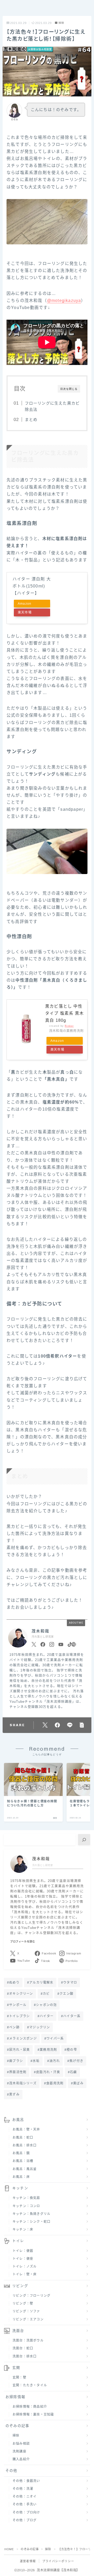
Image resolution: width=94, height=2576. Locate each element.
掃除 (61, 23)
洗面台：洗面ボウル (28, 2340)
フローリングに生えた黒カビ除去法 (52, 406)
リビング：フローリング (31, 2296)
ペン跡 (14, 2027)
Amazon (25, 604)
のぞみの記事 (17, 2426)
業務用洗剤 (48, 2050)
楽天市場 (25, 612)
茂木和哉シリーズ (23, 2083)
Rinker (69, 1026)
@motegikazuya (64, 301)
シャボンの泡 (47, 2005)
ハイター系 (72, 2016)
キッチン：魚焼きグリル (31, 2214)
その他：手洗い (25, 2504)
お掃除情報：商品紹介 (30, 2407)
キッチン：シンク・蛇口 (31, 2222)
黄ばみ (79, 2083)
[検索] (84, 1840)
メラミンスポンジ (23, 2039)
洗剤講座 (19, 2451)
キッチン (20, 2188)
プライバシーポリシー (58, 2561)
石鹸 (73, 2072)
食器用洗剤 (55, 2083)
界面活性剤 (18, 2072)
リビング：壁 (23, 2303)
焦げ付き (76, 2061)
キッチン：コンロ (26, 2206)
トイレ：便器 (23, 2251)
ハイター (47, 2016)
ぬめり (14, 1983)
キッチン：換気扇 (26, 2198)
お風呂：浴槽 (23, 2161)
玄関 (16, 2368)
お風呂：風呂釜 (25, 2169)
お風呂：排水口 (25, 2145)
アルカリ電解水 (41, 1983)
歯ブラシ (16, 2061)
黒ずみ (14, 2095)
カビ (46, 1994)
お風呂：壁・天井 (26, 2129)
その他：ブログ (25, 2520)
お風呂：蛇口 (23, 2138)
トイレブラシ (19, 2016)
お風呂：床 (21, 2177)
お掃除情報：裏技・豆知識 (33, 2414)
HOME (9, 2549)
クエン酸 (66, 1994)
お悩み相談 (21, 2444)
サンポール (18, 2005)
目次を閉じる (69, 389)
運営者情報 (28, 2561)
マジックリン (40, 2027)
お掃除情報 (15, 2397)
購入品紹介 (21, 2459)
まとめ (31, 420)
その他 (11, 2471)
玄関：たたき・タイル (30, 2385)
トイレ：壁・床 (25, 2274)
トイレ (18, 2241)
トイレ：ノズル (25, 2267)
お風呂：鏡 (21, 2153)
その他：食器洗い (26, 2481)
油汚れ (55, 2061)
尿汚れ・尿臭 (19, 2050)
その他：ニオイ (25, 2497)
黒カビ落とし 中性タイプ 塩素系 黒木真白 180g (64, 1013)
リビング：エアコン (28, 2319)
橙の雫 (72, 2050)
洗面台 (18, 2331)
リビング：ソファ (26, 2311)
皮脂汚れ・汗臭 (48, 2072)
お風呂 (18, 2120)
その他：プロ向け (26, 2512)
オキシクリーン (21, 1994)
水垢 (36, 2061)
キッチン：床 (23, 2230)
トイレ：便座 (23, 2259)
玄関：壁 (19, 2377)
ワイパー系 (55, 2039)
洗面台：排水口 (25, 2356)
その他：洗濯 (23, 2489)
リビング (20, 2286)
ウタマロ (70, 1983)
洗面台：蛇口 (23, 2348)
